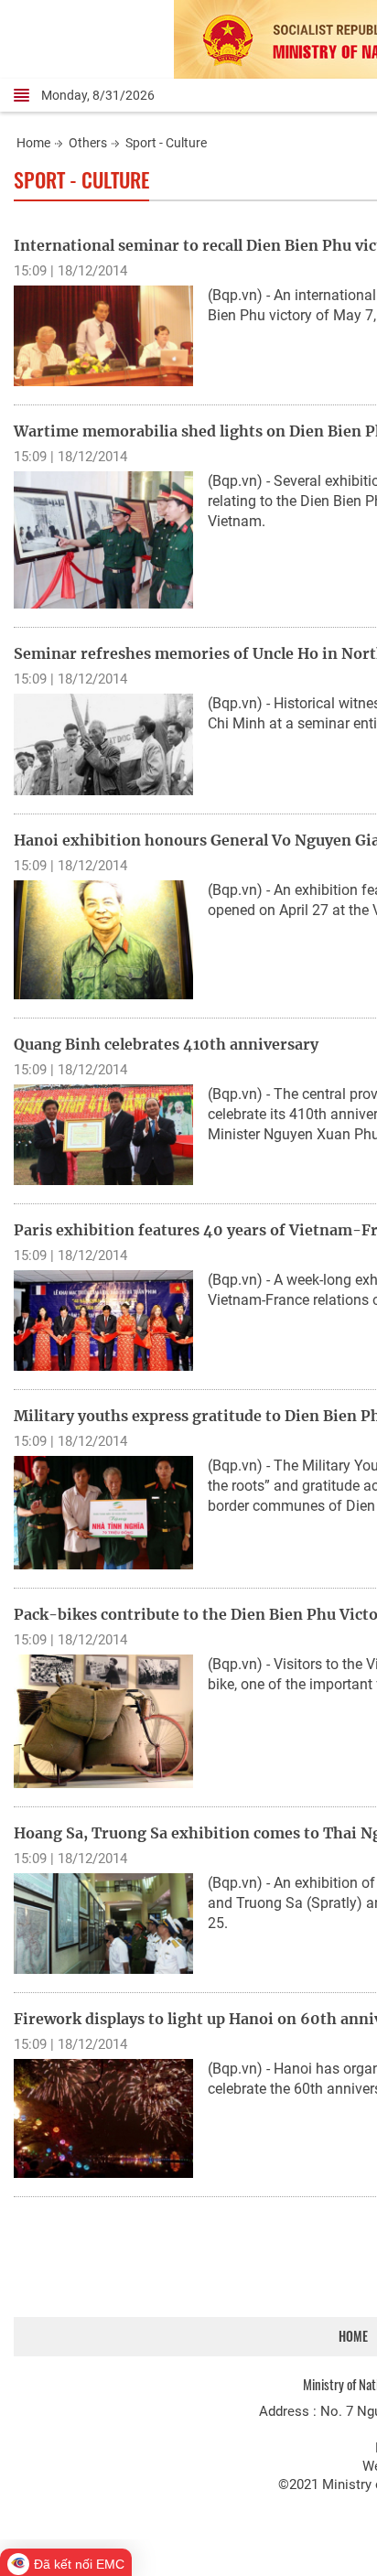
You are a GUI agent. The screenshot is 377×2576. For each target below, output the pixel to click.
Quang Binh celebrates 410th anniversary (166, 1044)
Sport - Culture (166, 143)
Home (33, 143)
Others (88, 143)
